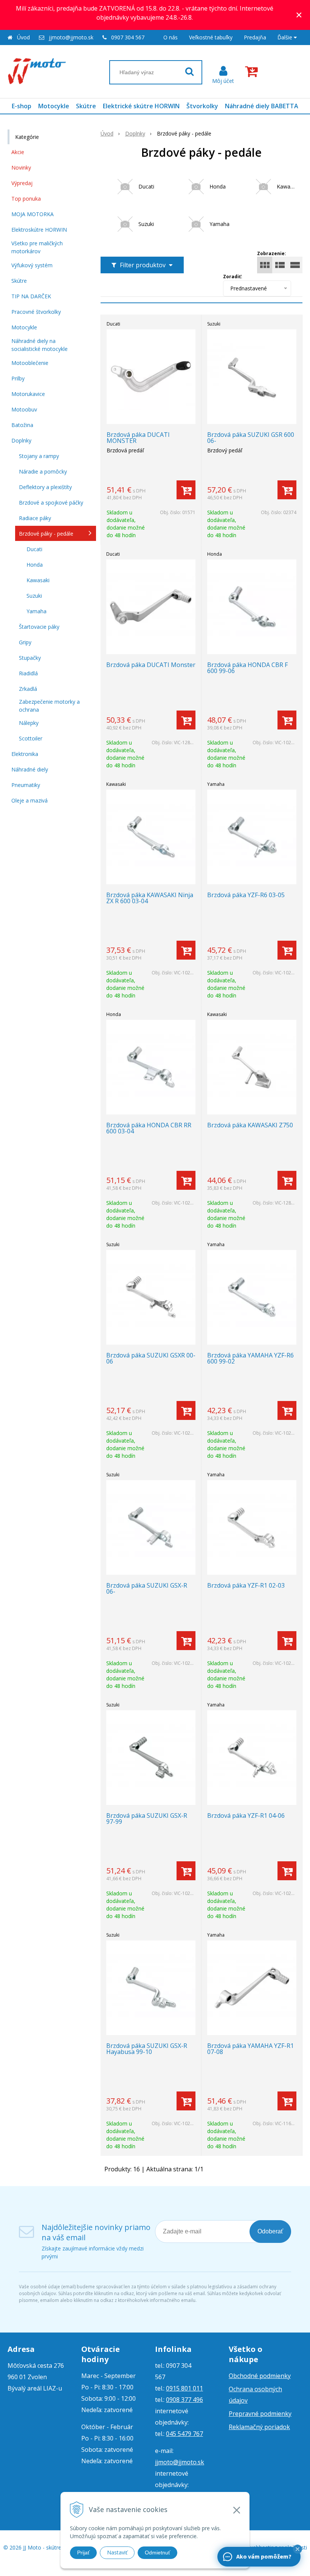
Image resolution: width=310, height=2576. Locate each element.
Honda (35, 565)
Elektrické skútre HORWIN (141, 106)
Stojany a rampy (39, 456)
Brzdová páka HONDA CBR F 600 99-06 (247, 668)
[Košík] (253, 72)
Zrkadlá (28, 689)
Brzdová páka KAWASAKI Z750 (250, 1125)
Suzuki (34, 596)
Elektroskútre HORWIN (39, 230)
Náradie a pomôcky (43, 471)
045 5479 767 (184, 2434)
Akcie (18, 152)
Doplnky (135, 133)
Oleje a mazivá (29, 800)
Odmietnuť (157, 2553)
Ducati (34, 549)
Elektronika (25, 754)
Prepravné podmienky (260, 2414)
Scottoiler (31, 738)
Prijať (83, 2553)
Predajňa (255, 37)
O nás (170, 37)
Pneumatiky (26, 785)
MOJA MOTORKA (33, 214)
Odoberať (270, 2231)
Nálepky (29, 723)
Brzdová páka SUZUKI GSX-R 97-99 (147, 1819)
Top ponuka (26, 199)
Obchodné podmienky (260, 2376)
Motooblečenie (30, 363)
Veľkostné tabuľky (211, 37)
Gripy (25, 642)
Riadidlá (28, 673)
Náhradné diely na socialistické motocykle (40, 345)
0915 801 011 (184, 2388)
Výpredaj (22, 183)
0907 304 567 (128, 37)
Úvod (23, 37)
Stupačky (30, 658)
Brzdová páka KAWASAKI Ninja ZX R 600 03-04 (150, 898)
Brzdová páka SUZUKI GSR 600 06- (251, 438)
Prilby (18, 378)
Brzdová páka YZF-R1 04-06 (246, 1816)
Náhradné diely (30, 769)
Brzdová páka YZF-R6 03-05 (246, 895)
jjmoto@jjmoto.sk (71, 37)
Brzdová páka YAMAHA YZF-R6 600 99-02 (250, 1358)
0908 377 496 (184, 2400)
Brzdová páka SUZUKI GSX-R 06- (147, 1588)
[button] (298, 2549)
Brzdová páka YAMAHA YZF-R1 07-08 (250, 2049)
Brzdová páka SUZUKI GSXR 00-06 (151, 1358)
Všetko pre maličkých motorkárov (37, 247)
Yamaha (36, 611)
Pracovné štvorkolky (36, 312)
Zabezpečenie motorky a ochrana (49, 706)
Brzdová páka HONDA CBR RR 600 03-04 (149, 1128)
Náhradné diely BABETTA (262, 106)
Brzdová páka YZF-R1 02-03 (246, 1585)
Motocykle (54, 106)
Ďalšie (286, 37)
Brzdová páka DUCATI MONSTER (138, 438)
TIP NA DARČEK (31, 296)
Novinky (21, 168)
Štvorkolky (202, 106)
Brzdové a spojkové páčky (51, 503)
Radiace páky (35, 518)
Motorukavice (28, 394)
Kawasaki (38, 580)
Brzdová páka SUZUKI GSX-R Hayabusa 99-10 (147, 2049)
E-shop (22, 106)
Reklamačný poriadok (259, 2427)
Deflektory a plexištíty (45, 487)
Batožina (22, 425)
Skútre (86, 106)
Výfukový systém (32, 265)
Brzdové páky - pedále (46, 534)
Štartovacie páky (39, 627)
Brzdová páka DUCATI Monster (151, 665)
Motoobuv (24, 409)
